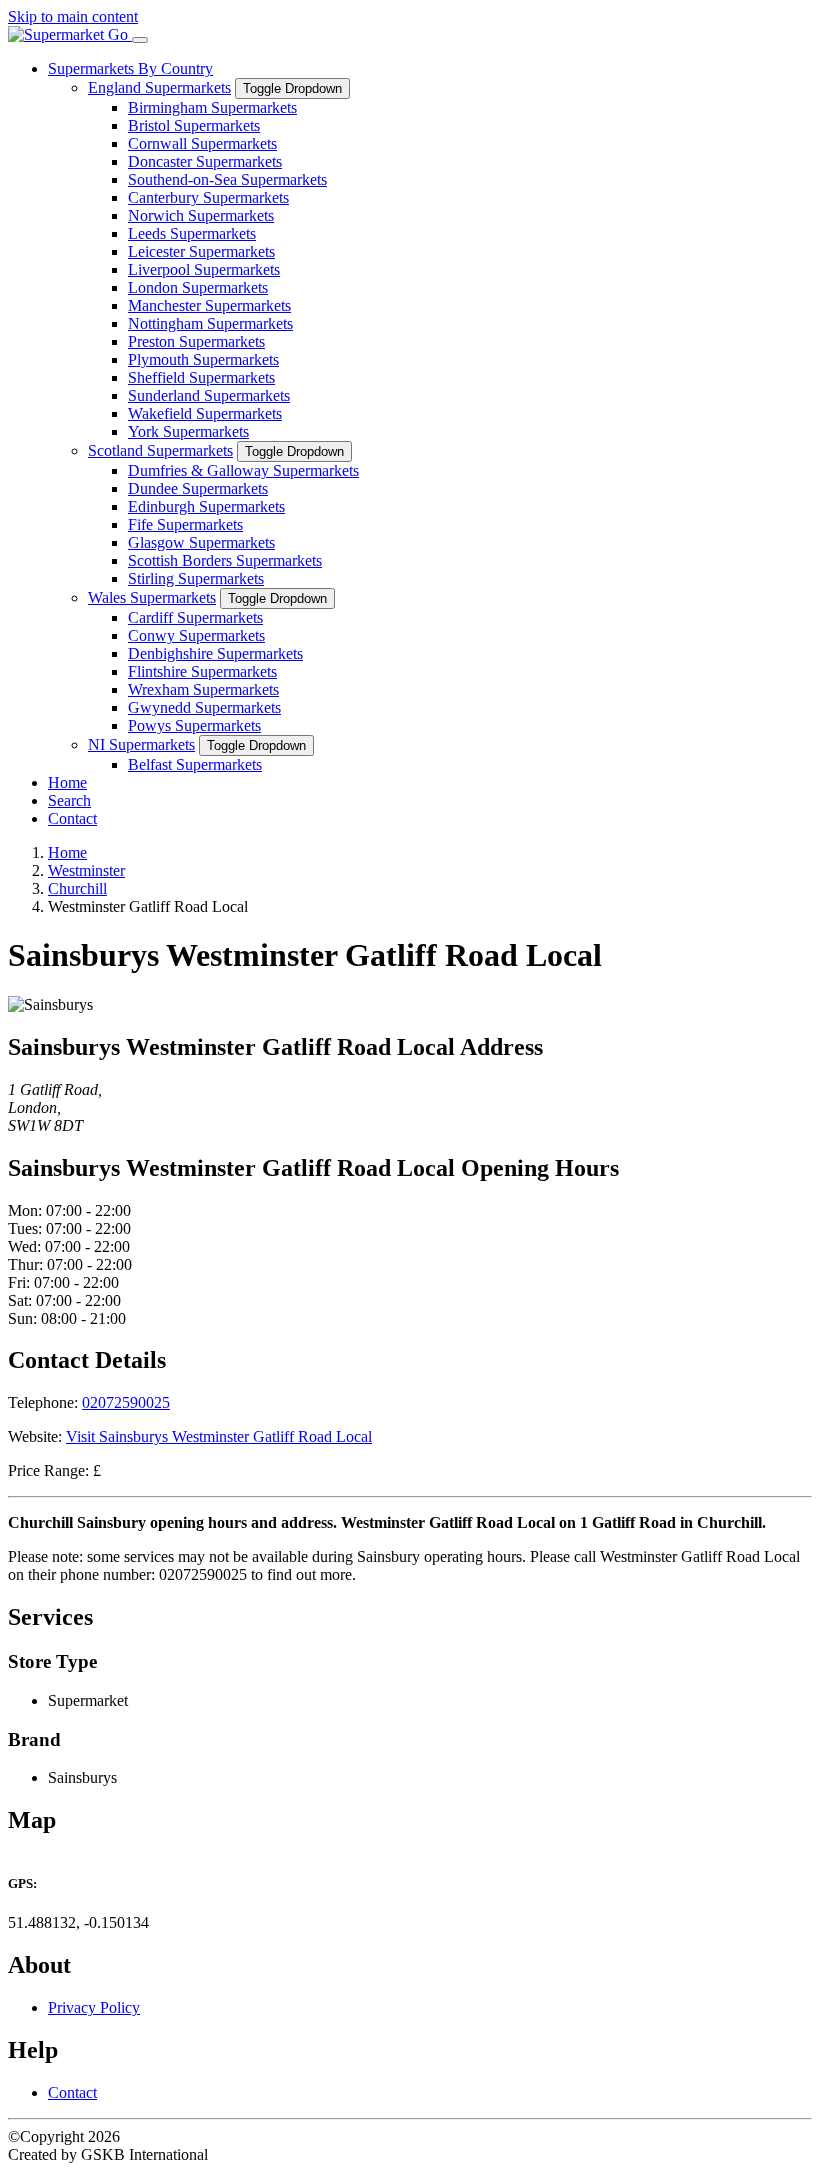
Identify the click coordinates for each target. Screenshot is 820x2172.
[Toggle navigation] (140, 40)
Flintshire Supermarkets (202, 671)
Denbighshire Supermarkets (215, 653)
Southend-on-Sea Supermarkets (227, 179)
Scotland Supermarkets (160, 450)
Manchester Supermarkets (209, 305)
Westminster (86, 870)
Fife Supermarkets (185, 524)
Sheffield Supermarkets (201, 377)
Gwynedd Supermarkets (204, 707)
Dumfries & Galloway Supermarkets (243, 470)
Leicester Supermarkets (201, 251)
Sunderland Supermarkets (209, 395)
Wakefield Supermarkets (205, 413)
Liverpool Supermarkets (204, 269)
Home (67, 782)
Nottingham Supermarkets (210, 323)
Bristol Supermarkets (194, 125)
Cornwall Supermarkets (202, 143)
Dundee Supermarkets (198, 488)
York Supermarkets (188, 431)
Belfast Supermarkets (195, 764)
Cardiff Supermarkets (195, 617)
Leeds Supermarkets (192, 233)
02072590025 (126, 1402)
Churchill (77, 888)
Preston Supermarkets (196, 341)
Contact (72, 818)
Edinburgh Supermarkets (206, 506)
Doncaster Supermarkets (205, 161)
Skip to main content (73, 16)
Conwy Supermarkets (196, 635)
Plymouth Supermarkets (203, 359)
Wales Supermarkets (152, 597)
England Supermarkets (159, 87)
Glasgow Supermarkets (201, 542)
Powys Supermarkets (194, 725)
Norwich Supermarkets (201, 215)
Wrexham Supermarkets (203, 689)
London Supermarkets (198, 287)
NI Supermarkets (141, 744)
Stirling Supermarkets (196, 578)
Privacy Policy (94, 2007)
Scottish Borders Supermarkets (225, 560)
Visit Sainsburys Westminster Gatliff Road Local (219, 1436)
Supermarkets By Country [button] (130, 68)
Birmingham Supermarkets (212, 107)
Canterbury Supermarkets (208, 197)
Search (69, 800)
